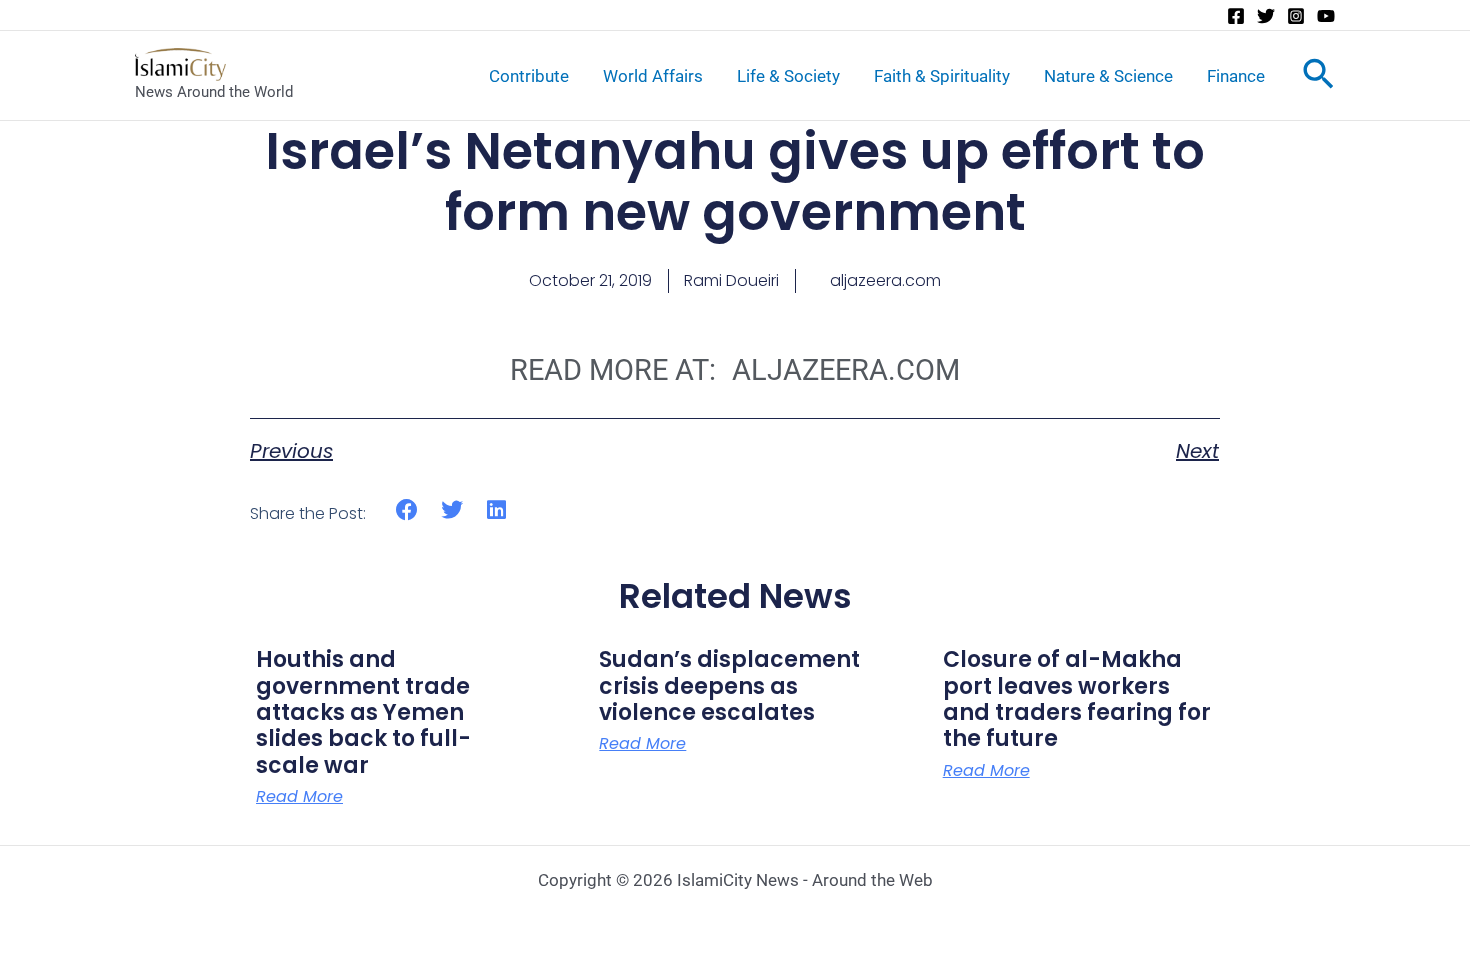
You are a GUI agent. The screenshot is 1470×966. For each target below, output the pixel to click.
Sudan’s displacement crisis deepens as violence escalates (729, 686)
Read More (299, 797)
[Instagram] (1296, 16)
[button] (407, 510)
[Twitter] (1266, 16)
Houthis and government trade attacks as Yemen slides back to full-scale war (363, 712)
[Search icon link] (1318, 78)
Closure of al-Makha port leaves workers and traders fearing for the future (1077, 699)
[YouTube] (1326, 16)
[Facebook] (1236, 16)
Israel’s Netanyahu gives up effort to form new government (735, 181)
